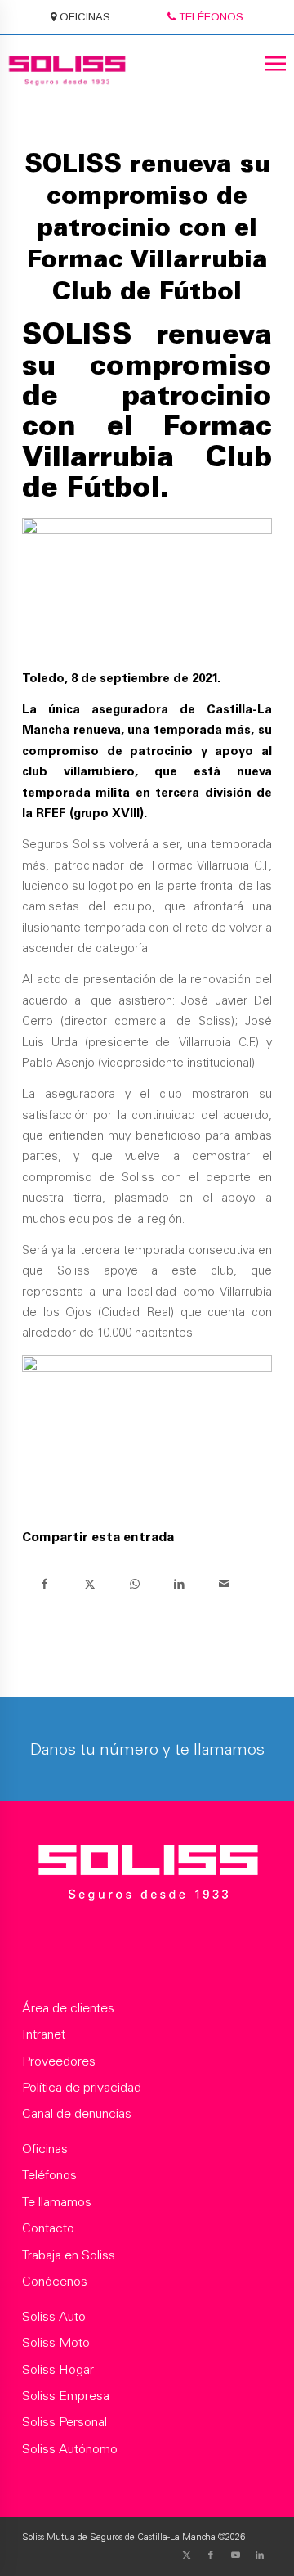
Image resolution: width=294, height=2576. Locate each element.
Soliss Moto (56, 2344)
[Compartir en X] (89, 1584)
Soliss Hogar (58, 2371)
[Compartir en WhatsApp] (134, 1584)
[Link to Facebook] (211, 2556)
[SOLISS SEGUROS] (147, 1876)
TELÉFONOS (209, 17)
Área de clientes (68, 2009)
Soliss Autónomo (70, 2450)
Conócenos (55, 2282)
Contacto (48, 2229)
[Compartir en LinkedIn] (179, 1584)
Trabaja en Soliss (69, 2256)
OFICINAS (83, 17)
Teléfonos (49, 2176)
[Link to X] (186, 2556)
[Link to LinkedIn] (260, 2556)
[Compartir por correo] (224, 1584)
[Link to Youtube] (235, 2556)
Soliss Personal (65, 2423)
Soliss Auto (54, 2318)
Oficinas (45, 2150)
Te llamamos (57, 2203)
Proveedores (59, 2062)
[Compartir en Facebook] (45, 1584)
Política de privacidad (82, 2088)
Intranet (44, 2035)
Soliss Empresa (66, 2397)
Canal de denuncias (77, 2115)
